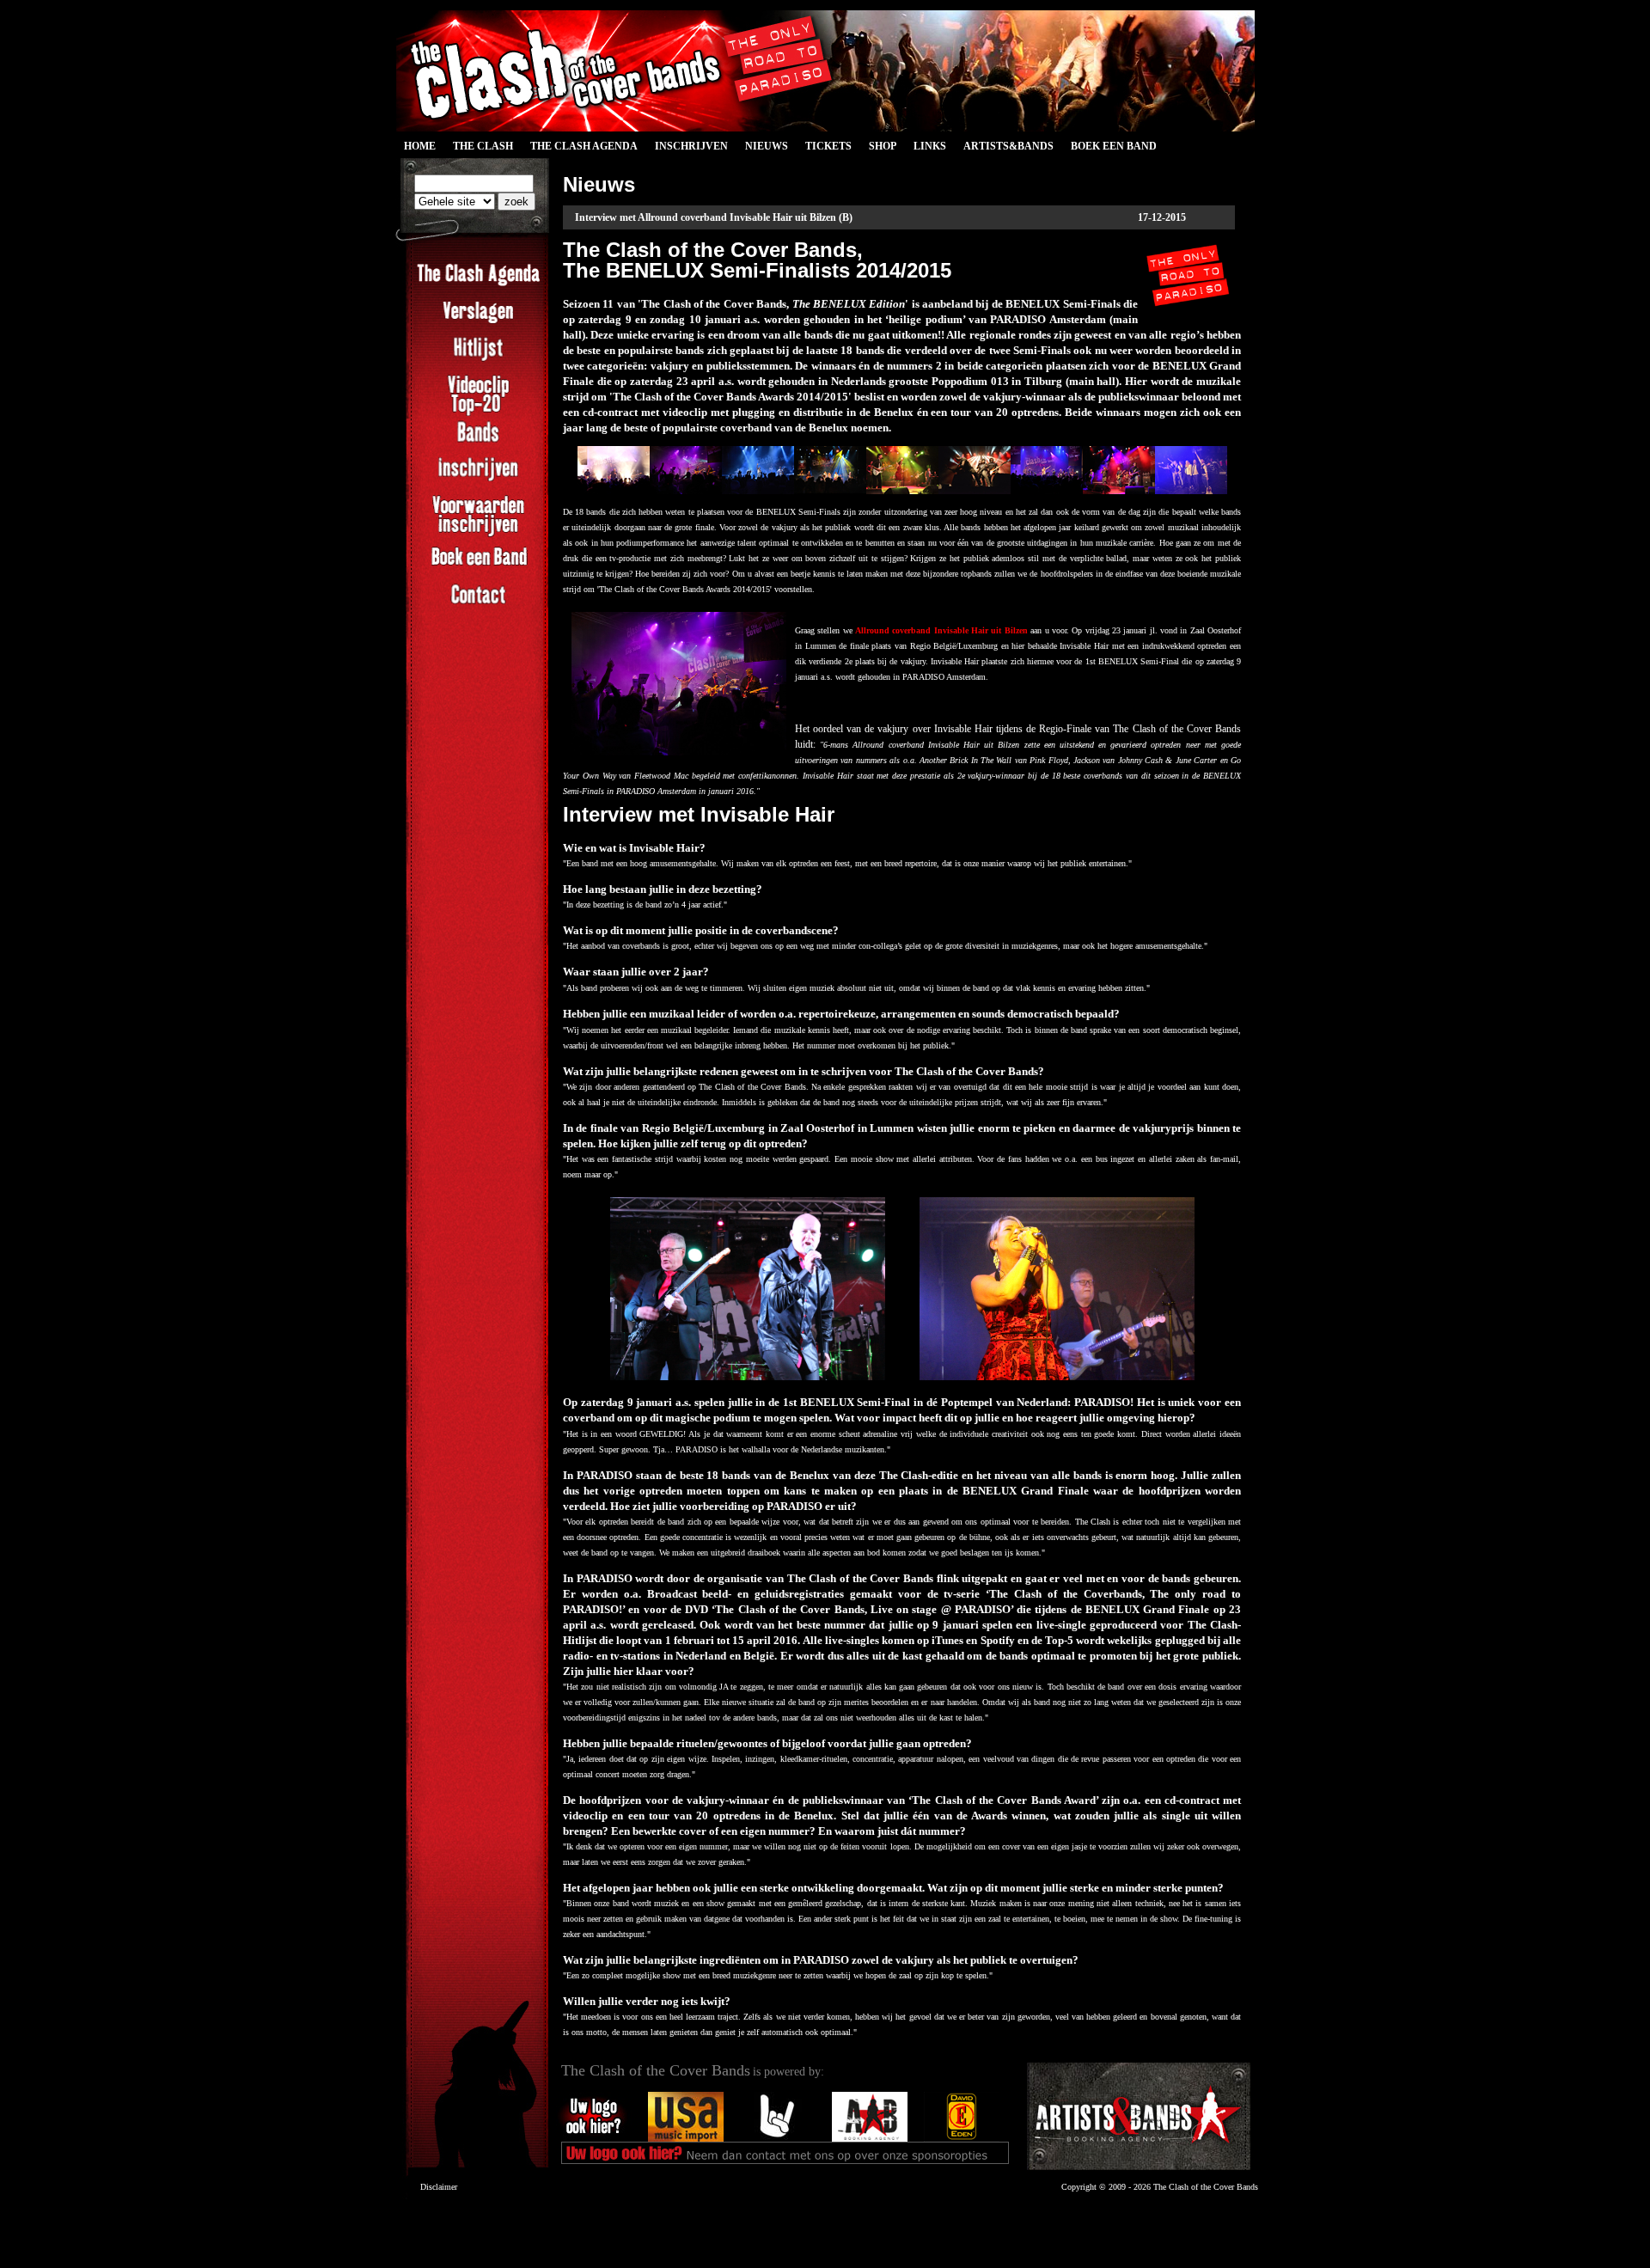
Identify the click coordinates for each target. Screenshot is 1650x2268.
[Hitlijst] (478, 358)
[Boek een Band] (478, 567)
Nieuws (767, 146)
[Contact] (478, 604)
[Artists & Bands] (1139, 2116)
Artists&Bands (1008, 146)
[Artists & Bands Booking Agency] (870, 2138)
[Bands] (478, 442)
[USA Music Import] (686, 2138)
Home (420, 146)
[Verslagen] (478, 321)
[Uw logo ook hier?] (594, 2138)
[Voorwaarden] (478, 535)
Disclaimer (439, 2187)
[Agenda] (478, 284)
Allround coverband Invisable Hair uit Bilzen (941, 630)
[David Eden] (962, 2138)
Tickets (828, 146)
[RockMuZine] (778, 2138)
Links (930, 146)
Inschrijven (691, 146)
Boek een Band (1114, 146)
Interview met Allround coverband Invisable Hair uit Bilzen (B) (714, 217)
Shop (883, 146)
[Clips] (478, 414)
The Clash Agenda (584, 146)
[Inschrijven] (478, 479)
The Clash (479, 149)
